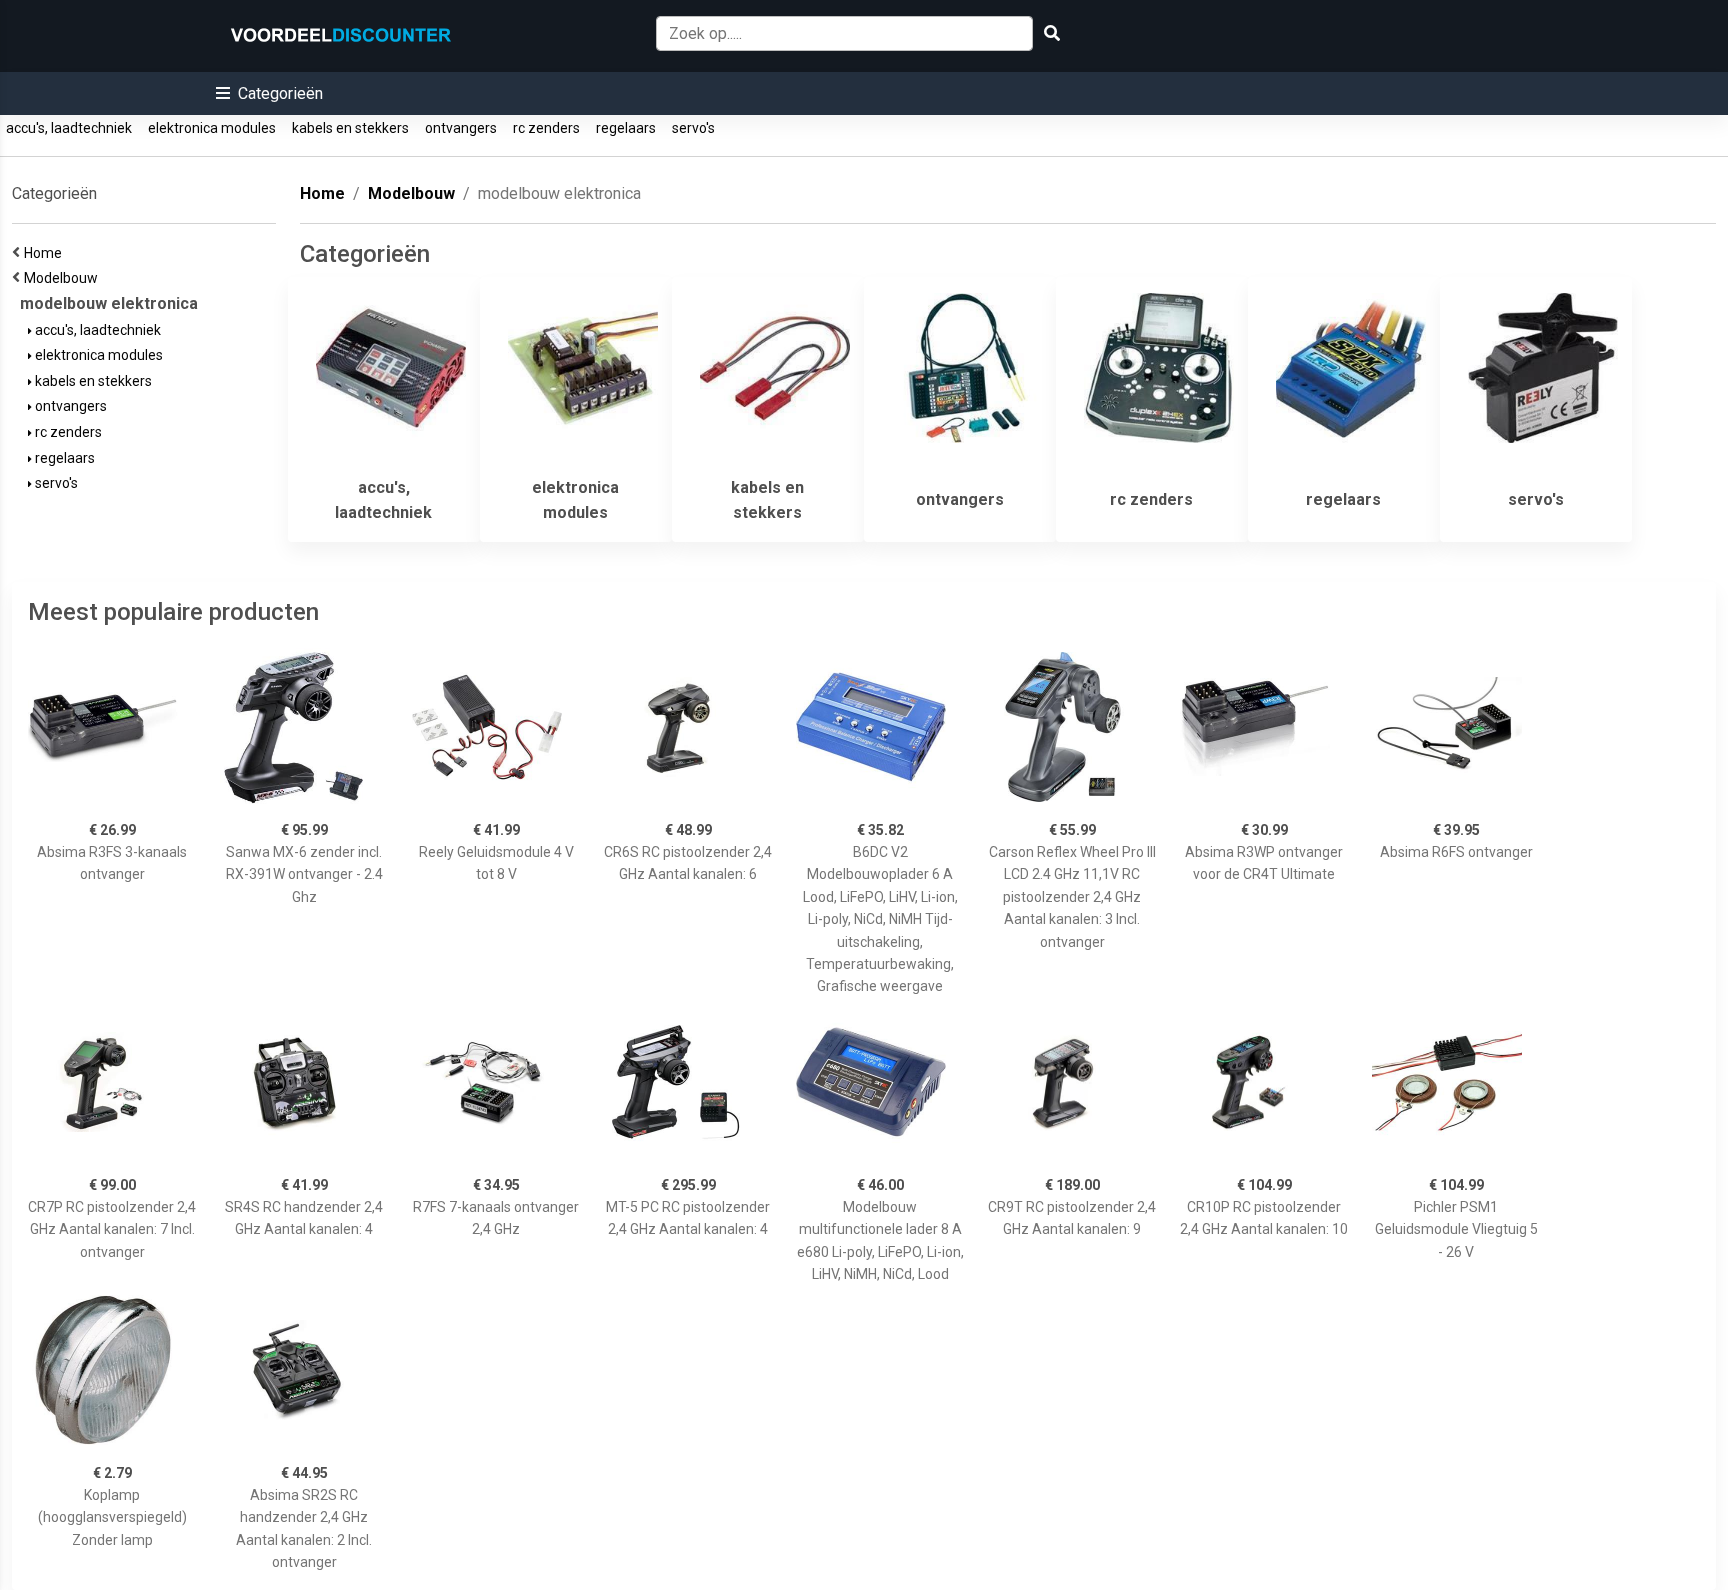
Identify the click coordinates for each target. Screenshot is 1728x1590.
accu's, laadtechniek (69, 128)
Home (46, 253)
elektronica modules (212, 128)
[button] (269, 93)
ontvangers (461, 128)
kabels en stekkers (350, 128)
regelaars (626, 128)
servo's (693, 128)
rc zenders (546, 128)
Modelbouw (64, 278)
